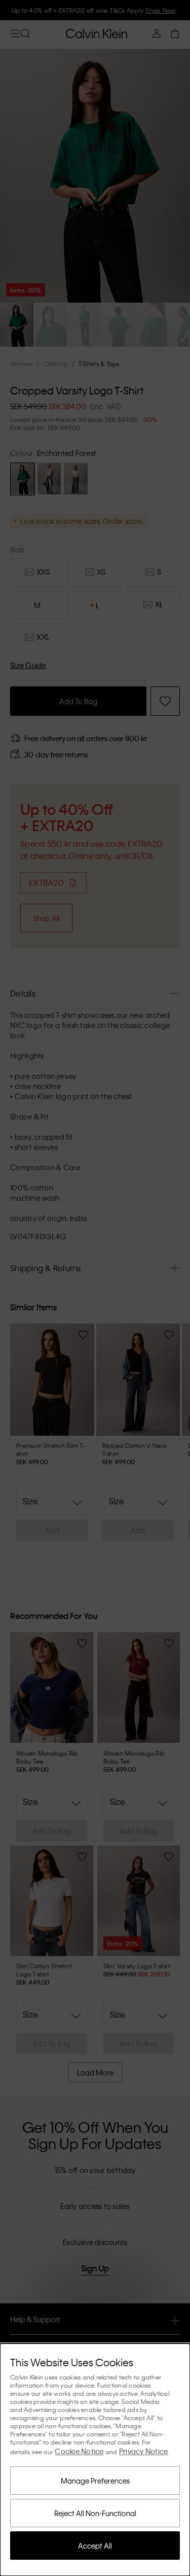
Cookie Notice (79, 2451)
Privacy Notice (144, 2451)
